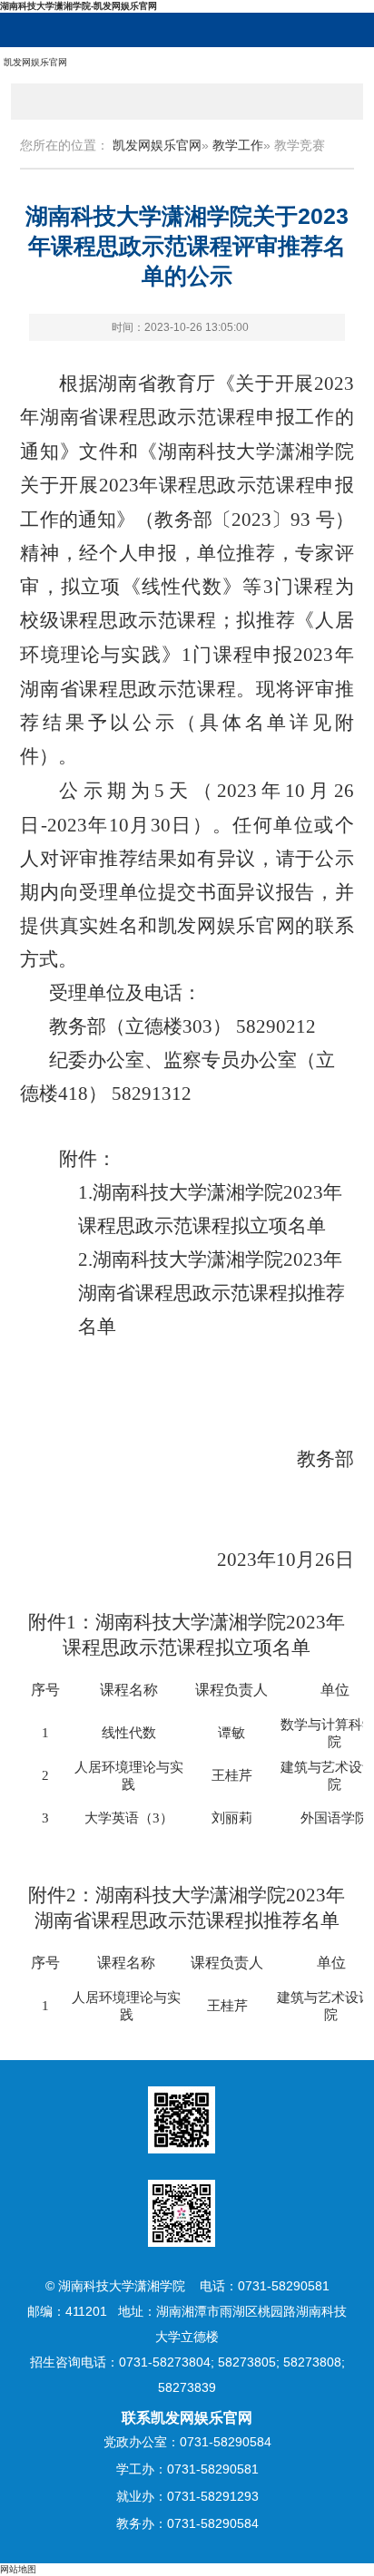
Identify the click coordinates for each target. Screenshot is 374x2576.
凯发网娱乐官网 (35, 62)
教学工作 (238, 145)
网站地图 (18, 2569)
